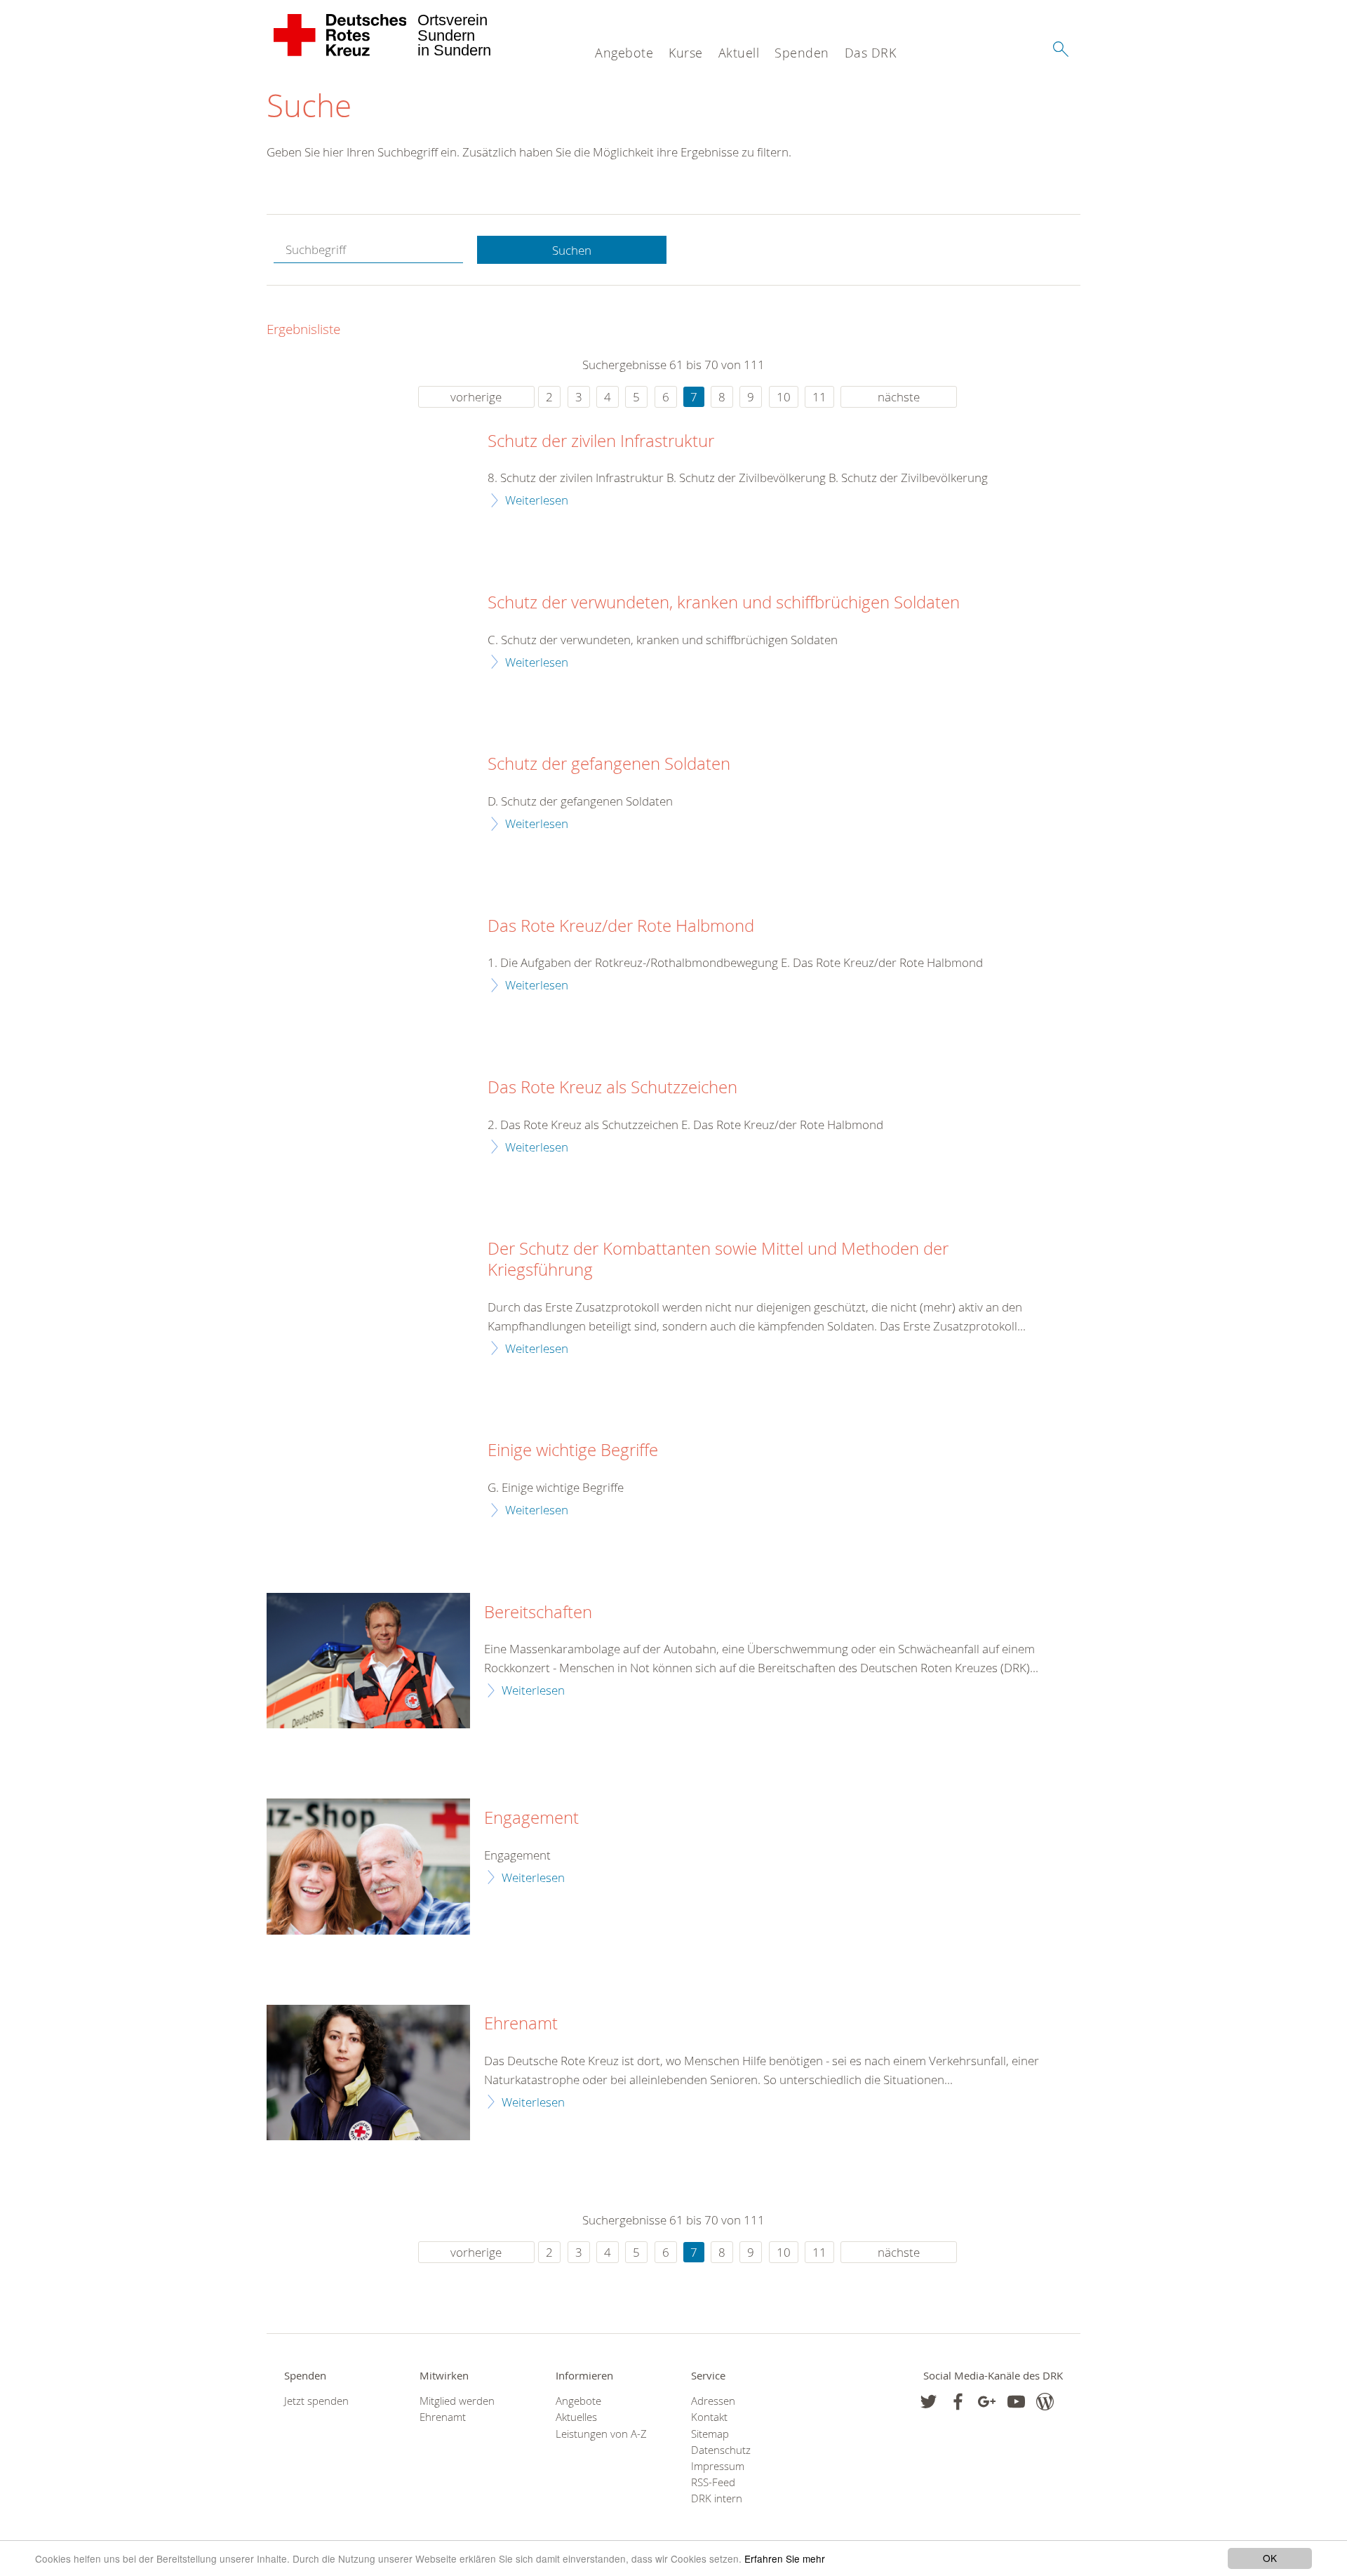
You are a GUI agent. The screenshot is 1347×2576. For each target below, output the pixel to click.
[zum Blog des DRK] (1045, 2402)
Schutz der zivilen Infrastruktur (601, 441)
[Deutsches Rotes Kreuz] (341, 35)
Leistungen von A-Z (601, 2434)
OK (1270, 2558)
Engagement (531, 1818)
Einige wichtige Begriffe (573, 1450)
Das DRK (871, 53)
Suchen (572, 250)
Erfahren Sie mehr (785, 2558)
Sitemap (710, 2434)
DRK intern (717, 2498)
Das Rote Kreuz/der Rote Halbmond (621, 926)
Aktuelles (576, 2417)
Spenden (802, 53)
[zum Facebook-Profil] (929, 2402)
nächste (899, 397)
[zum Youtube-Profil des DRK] (1016, 2402)
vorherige (476, 397)
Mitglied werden (457, 2401)
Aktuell (739, 53)
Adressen (713, 2401)
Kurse (686, 53)
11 (819, 397)
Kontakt (709, 2417)
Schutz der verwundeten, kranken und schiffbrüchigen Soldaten (724, 603)
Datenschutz (721, 2450)
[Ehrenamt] (368, 2073)
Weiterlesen (537, 500)
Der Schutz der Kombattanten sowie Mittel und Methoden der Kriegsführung (718, 1260)
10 (784, 397)
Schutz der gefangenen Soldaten (609, 764)
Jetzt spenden (316, 2401)
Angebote (624, 53)
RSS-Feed (713, 2482)
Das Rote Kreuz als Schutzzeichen (612, 1088)
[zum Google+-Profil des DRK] (987, 2402)
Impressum (718, 2466)
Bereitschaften (538, 1613)
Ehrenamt (521, 2024)
